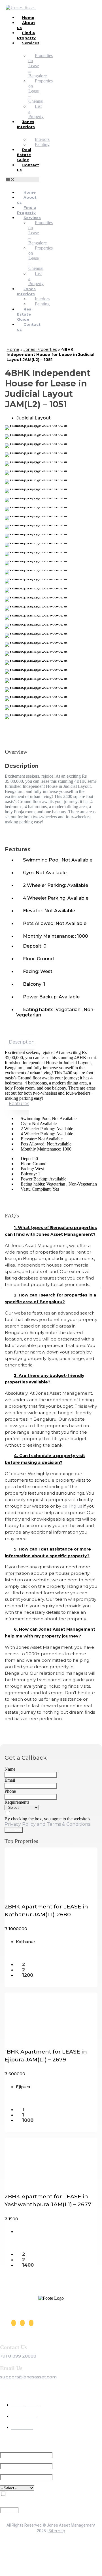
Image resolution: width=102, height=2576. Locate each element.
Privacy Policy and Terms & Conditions (47, 1824)
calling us (72, 1506)
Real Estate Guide (24, 155)
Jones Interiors (26, 124)
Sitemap (57, 2531)
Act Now (14, 1830)
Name (10, 1769)
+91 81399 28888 (18, 2356)
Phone (10, 1791)
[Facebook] (14, 2323)
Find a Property (26, 35)
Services (31, 43)
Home (13, 349)
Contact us (28, 167)
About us (26, 25)
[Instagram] (22, 2323)
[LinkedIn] (31, 2323)
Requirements (17, 1802)
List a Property (36, 111)
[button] (22, 180)
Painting (42, 144)
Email (10, 1780)
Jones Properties (40, 349)
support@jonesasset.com (28, 2377)
